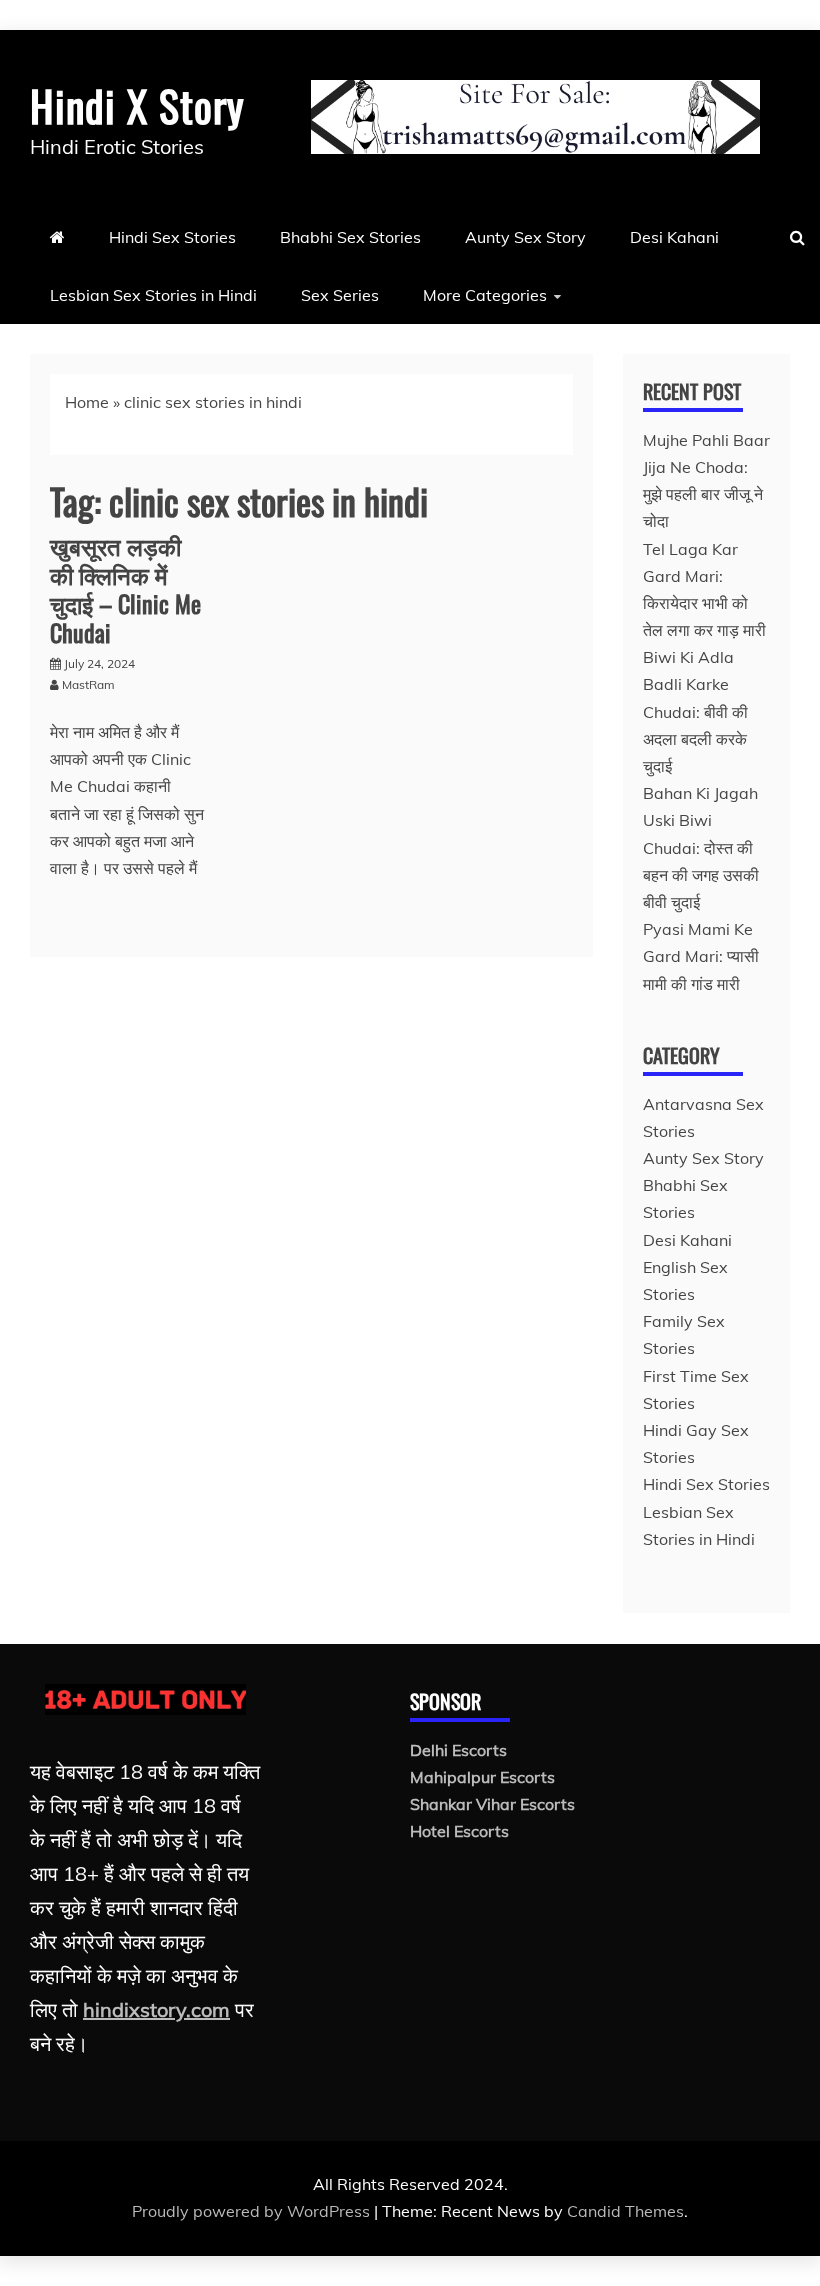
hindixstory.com (156, 2009)
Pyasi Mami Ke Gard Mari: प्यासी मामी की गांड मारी (701, 956)
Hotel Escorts (459, 1831)
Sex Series (340, 295)
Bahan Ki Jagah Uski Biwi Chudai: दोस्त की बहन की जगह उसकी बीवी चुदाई (701, 847)
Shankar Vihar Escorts (492, 1804)
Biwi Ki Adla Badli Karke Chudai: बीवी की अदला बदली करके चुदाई (695, 711)
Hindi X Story (137, 105)
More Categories (485, 295)
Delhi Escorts (458, 1750)
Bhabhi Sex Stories (350, 237)
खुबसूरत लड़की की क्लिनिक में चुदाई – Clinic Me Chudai (125, 588)
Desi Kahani (674, 237)
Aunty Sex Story (525, 237)
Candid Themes (625, 2211)
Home (87, 402)
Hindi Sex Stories (172, 237)
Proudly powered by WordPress (253, 2211)
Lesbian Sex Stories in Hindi (153, 295)
